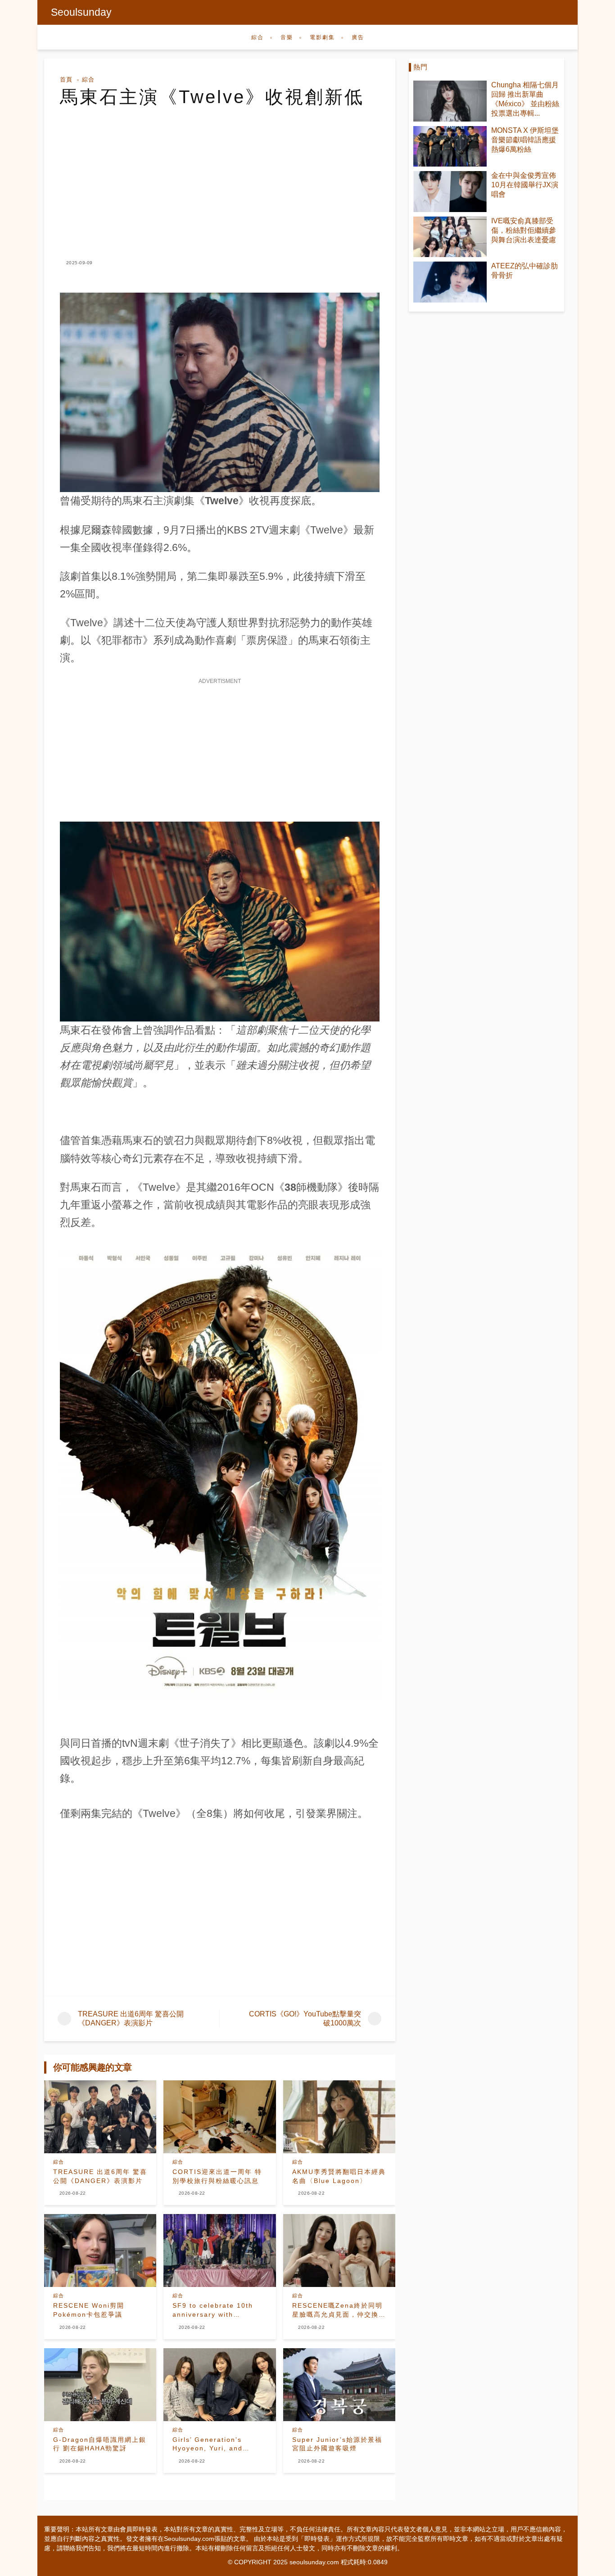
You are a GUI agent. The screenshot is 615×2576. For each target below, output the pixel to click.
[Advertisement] (220, 175)
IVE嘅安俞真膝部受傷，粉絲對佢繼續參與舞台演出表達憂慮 (524, 230)
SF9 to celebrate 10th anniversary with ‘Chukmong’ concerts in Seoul (215, 2310)
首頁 (66, 79)
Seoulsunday (81, 12)
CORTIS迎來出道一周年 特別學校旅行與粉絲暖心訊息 (217, 2176)
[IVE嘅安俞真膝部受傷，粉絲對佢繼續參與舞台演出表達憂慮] (450, 237)
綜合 (258, 37)
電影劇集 (322, 37)
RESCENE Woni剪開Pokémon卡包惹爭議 (89, 2310)
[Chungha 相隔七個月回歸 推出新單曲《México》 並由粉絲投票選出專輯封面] (450, 101)
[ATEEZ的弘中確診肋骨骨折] (450, 282)
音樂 (287, 37)
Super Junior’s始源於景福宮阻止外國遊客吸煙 (337, 2444)
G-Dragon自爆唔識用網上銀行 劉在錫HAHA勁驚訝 (100, 2444)
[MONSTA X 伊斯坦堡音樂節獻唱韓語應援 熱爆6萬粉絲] (450, 147)
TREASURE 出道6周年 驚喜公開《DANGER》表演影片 (100, 2176)
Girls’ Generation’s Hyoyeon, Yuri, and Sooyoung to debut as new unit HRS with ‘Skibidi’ (213, 2445)
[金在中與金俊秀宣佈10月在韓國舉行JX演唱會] (450, 192)
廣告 (358, 37)
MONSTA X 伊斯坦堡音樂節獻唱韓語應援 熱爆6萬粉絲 (525, 140)
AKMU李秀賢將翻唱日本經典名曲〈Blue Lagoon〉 (339, 2176)
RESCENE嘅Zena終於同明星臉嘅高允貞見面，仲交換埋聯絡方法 (339, 2310)
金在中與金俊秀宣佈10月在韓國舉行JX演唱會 (525, 185)
